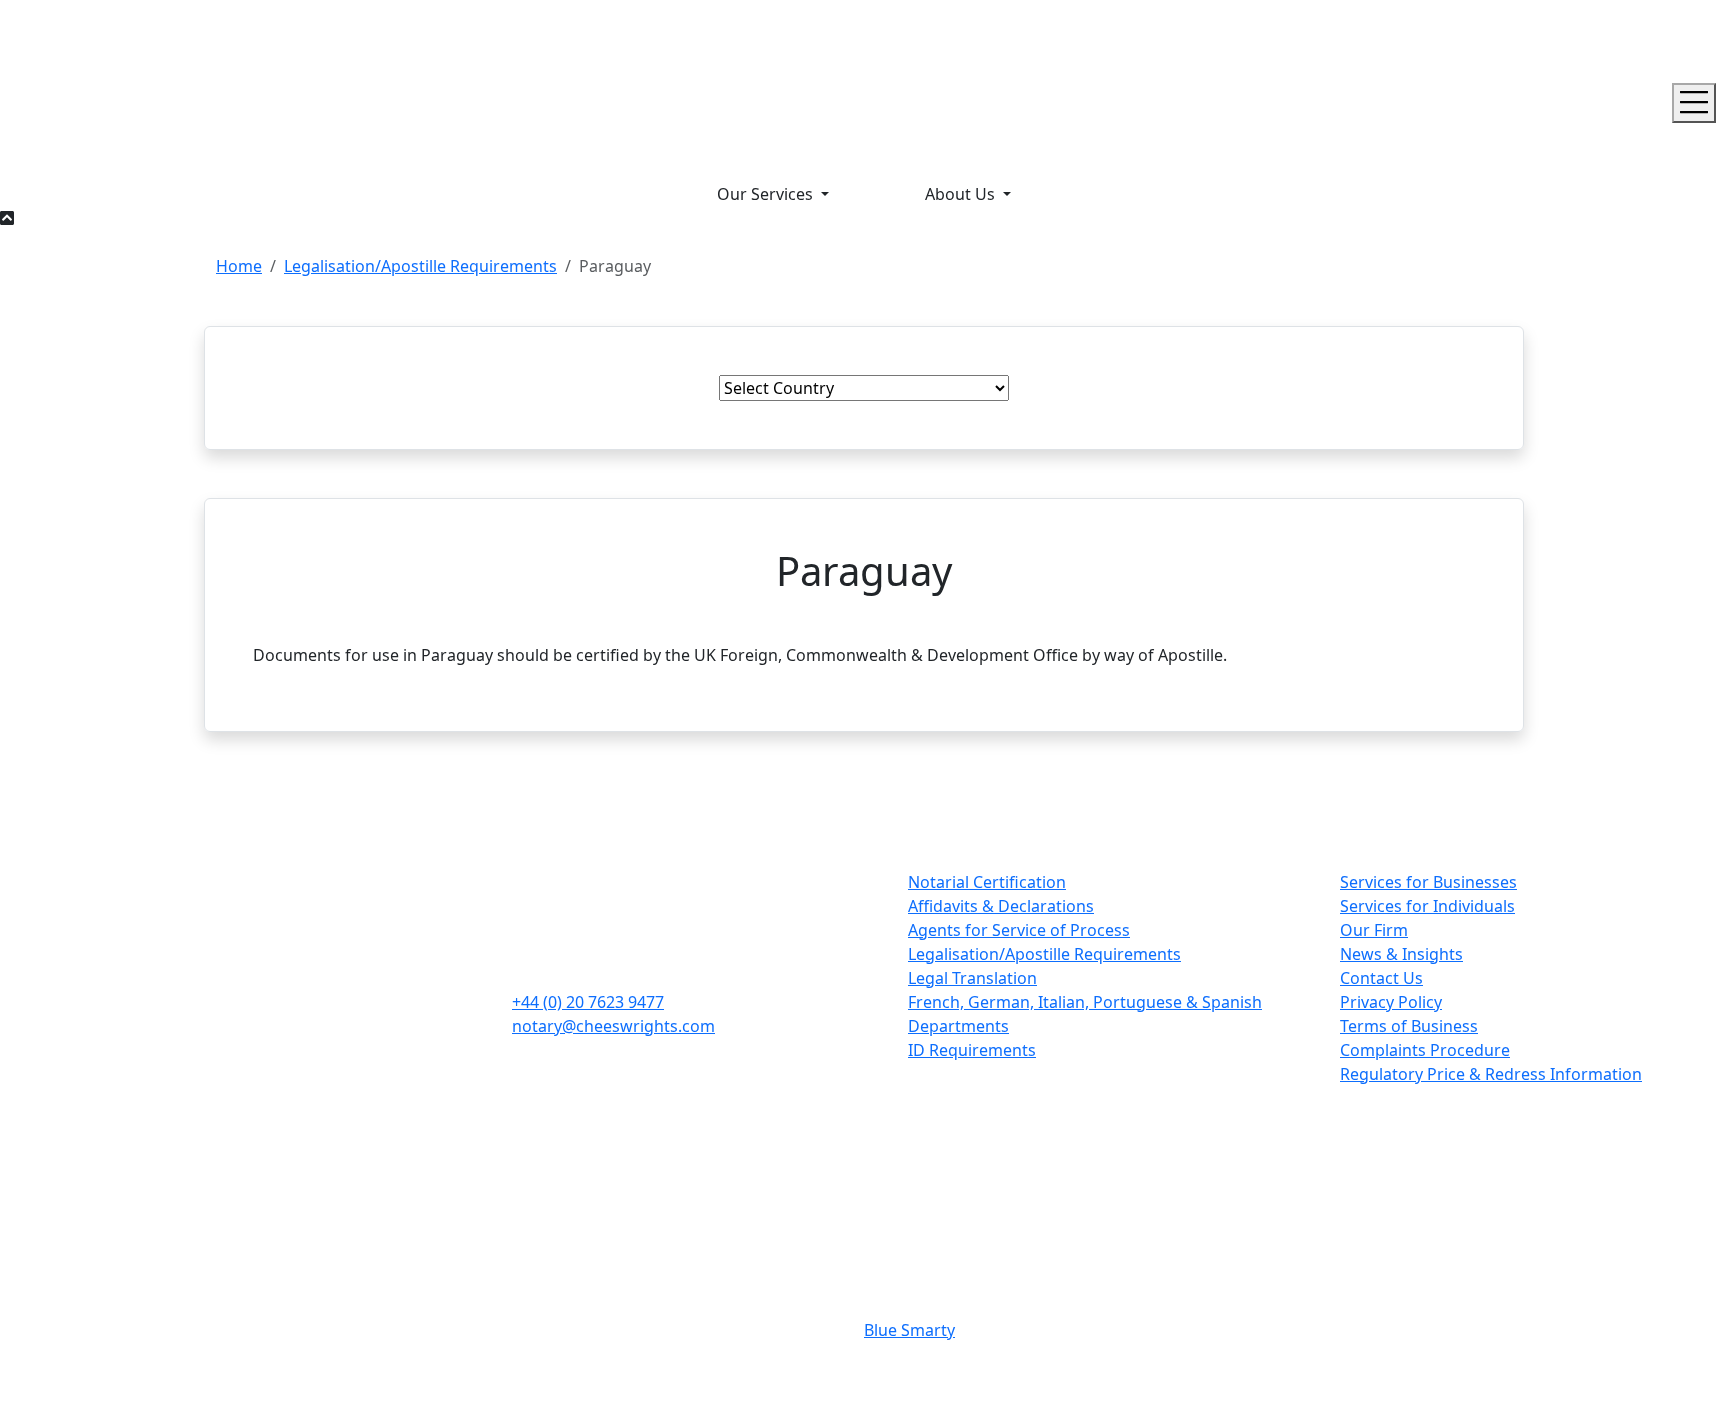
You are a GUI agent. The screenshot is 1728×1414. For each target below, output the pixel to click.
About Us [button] (962, 194)
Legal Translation (972, 978)
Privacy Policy (1391, 1002)
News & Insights (1401, 954)
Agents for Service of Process (1019, 930)
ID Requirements (972, 1050)
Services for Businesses (1428, 882)
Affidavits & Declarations (1001, 906)
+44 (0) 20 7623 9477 (588, 1002)
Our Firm (1374, 930)
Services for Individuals (1427, 906)
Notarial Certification (987, 882)
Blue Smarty (909, 1330)
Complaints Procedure (1425, 1050)
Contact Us (1381, 978)
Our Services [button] (767, 194)
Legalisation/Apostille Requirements (420, 266)
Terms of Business (1409, 1026)
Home (239, 266)
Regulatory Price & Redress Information (1491, 1074)
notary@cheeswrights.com (613, 1026)
